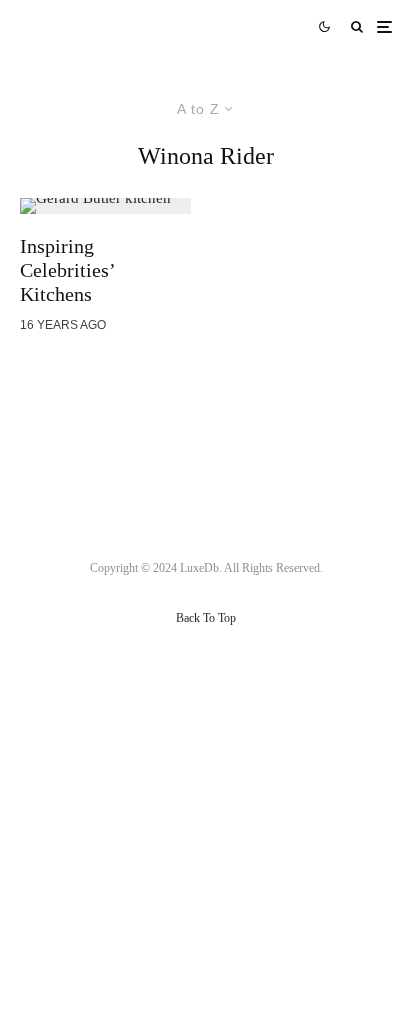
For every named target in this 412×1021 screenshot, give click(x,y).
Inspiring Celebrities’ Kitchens (67, 270)
